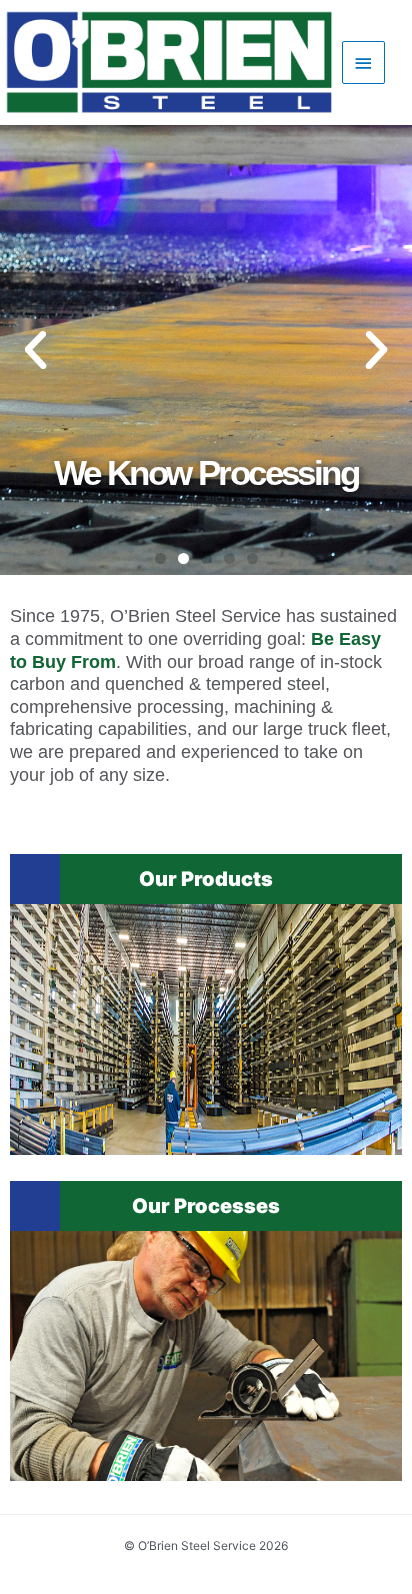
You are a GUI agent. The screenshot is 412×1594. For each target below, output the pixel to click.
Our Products (206, 879)
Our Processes (206, 1206)
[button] (160, 558)
